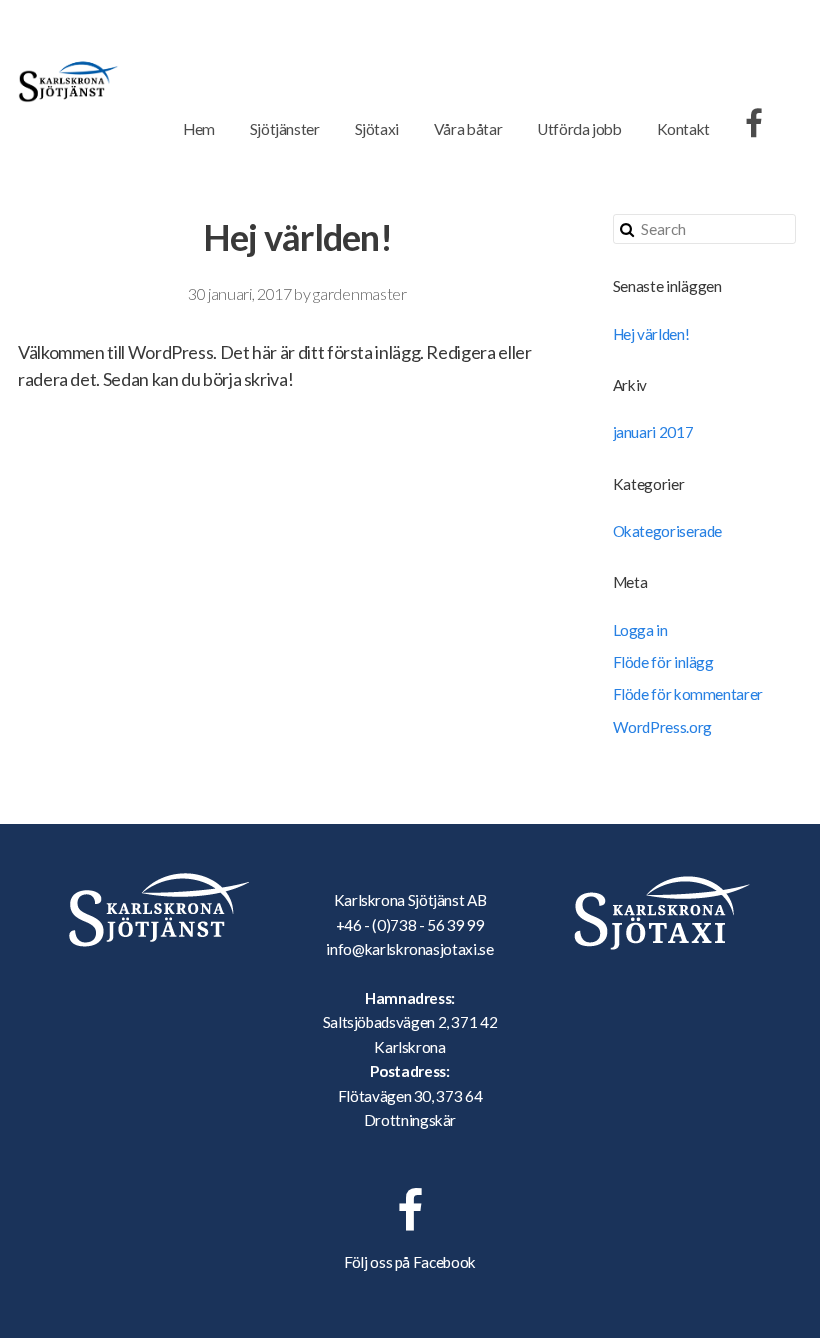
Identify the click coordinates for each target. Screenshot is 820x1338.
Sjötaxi (377, 129)
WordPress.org (662, 727)
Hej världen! (651, 334)
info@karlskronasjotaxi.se (409, 949)
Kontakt (683, 129)
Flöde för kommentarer (688, 694)
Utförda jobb (579, 129)
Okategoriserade (668, 531)
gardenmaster (359, 293)
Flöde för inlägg (663, 662)
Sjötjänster (285, 129)
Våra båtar (468, 129)
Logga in (640, 630)
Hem (199, 129)
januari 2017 (653, 432)
